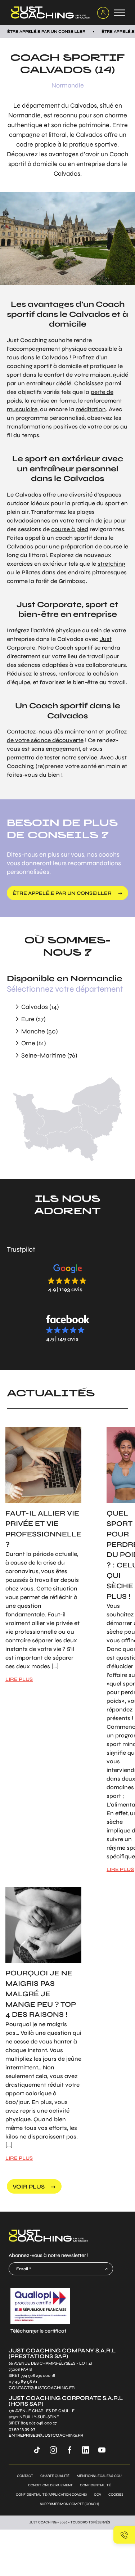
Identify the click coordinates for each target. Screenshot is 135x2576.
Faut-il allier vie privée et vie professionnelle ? (43, 1529)
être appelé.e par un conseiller (62, 893)
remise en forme (53, 401)
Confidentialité (95, 2485)
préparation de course (91, 546)
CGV (98, 2495)
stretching (111, 564)
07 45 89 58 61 (23, 2382)
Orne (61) (33, 1043)
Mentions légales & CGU (99, 2476)
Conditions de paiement (50, 2485)
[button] (68, 1278)
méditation (91, 409)
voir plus (29, 2187)
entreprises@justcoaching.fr (46, 2435)
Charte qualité (55, 2476)
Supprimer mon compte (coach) (69, 2504)
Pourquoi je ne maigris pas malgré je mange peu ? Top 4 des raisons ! (41, 1994)
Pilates (31, 572)
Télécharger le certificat (38, 2331)
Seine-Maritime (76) (49, 1055)
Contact (25, 2476)
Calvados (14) (40, 1007)
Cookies (116, 2495)
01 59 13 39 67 (22, 2429)
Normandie (68, 85)
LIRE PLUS (19, 1679)
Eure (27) (33, 1019)
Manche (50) (39, 1031)
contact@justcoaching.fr (42, 2388)
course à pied (70, 529)
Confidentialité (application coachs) (51, 2495)
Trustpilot (21, 1249)
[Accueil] (49, 13)
